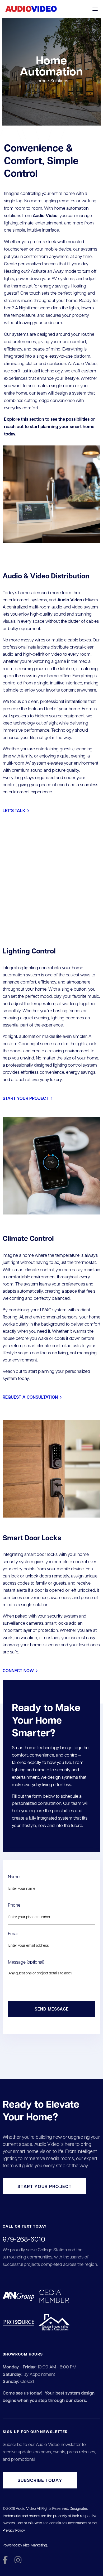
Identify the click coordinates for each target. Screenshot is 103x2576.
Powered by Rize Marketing (25, 2545)
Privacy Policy (14, 2530)
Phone (14, 1905)
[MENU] (75, 9)
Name (14, 1876)
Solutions (59, 80)
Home (41, 80)
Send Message (52, 2009)
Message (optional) (26, 1962)
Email (13, 1933)
